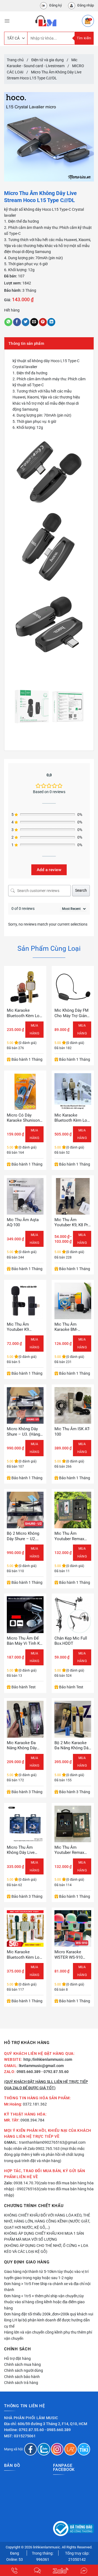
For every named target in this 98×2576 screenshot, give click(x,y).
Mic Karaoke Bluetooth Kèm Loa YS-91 (24, 1955)
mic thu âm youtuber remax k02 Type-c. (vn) (69, 1536)
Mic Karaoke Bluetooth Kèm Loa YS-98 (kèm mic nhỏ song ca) (72, 1118)
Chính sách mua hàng (22, 2364)
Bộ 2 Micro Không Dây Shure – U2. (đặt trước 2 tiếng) (24, 1536)
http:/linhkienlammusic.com (48, 2059)
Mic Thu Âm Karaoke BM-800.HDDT (66, 1327)
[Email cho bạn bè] (34, 322)
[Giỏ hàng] (88, 21)
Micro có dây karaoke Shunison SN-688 (23, 1118)
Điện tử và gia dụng (48, 60)
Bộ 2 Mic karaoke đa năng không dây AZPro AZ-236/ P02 (72, 1746)
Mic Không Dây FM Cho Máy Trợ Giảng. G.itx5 (72, 1013)
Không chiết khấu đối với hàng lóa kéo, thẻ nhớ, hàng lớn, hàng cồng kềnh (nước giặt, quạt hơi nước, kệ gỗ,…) (47, 2221)
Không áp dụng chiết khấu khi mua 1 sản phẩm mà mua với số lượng (44, 2236)
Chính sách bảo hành (22, 2377)
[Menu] (7, 21)
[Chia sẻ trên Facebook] (17, 322)
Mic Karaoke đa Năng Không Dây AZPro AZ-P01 (22, 1746)
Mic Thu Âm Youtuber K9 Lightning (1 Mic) (22, 1327)
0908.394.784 (32, 2120)
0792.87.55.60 (31, 2430)
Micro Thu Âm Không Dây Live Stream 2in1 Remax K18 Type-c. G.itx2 (24, 1850)
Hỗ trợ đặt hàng (17, 2358)
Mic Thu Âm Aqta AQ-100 (23, 1222)
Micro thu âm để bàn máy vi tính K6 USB (24, 1641)
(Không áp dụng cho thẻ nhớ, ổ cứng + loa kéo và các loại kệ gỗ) (46, 2249)
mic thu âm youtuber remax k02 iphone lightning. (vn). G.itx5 (69, 1850)
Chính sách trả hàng (21, 2383)
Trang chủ (15, 60)
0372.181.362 (35, 2104)
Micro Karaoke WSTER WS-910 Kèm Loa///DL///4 (70, 1955)
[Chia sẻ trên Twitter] (26, 322)
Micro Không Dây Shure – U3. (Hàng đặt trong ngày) (23, 1432)
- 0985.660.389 (58, 2430)
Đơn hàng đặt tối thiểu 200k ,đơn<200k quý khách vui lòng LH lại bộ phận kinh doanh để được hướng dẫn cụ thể (49, 2320)
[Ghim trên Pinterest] (43, 322)
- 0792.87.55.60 (55, 2072)
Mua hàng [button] (34, 1029)
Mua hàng (82, 1239)
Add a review (49, 870)
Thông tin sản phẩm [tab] (26, 343)
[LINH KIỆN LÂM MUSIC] (46, 21)
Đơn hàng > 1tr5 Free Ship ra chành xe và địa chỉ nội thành (47, 2287)
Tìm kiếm (84, 38)
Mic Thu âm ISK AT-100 (72, 1432)
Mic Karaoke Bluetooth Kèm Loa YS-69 (24, 1013)
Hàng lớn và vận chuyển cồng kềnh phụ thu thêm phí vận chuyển (48, 2335)
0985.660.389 (29, 2072)
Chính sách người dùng (24, 2370)
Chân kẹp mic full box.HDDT (71, 1641)
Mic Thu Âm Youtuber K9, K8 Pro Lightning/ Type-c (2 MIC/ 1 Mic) (73, 1223)
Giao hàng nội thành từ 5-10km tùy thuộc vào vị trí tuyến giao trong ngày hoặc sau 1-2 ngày (46, 2275)
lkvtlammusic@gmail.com (41, 2066)
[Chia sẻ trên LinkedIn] (51, 322)
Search (81, 890)
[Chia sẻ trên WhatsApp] (8, 322)
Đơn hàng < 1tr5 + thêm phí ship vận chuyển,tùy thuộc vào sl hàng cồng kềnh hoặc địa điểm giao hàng (44, 2302)
